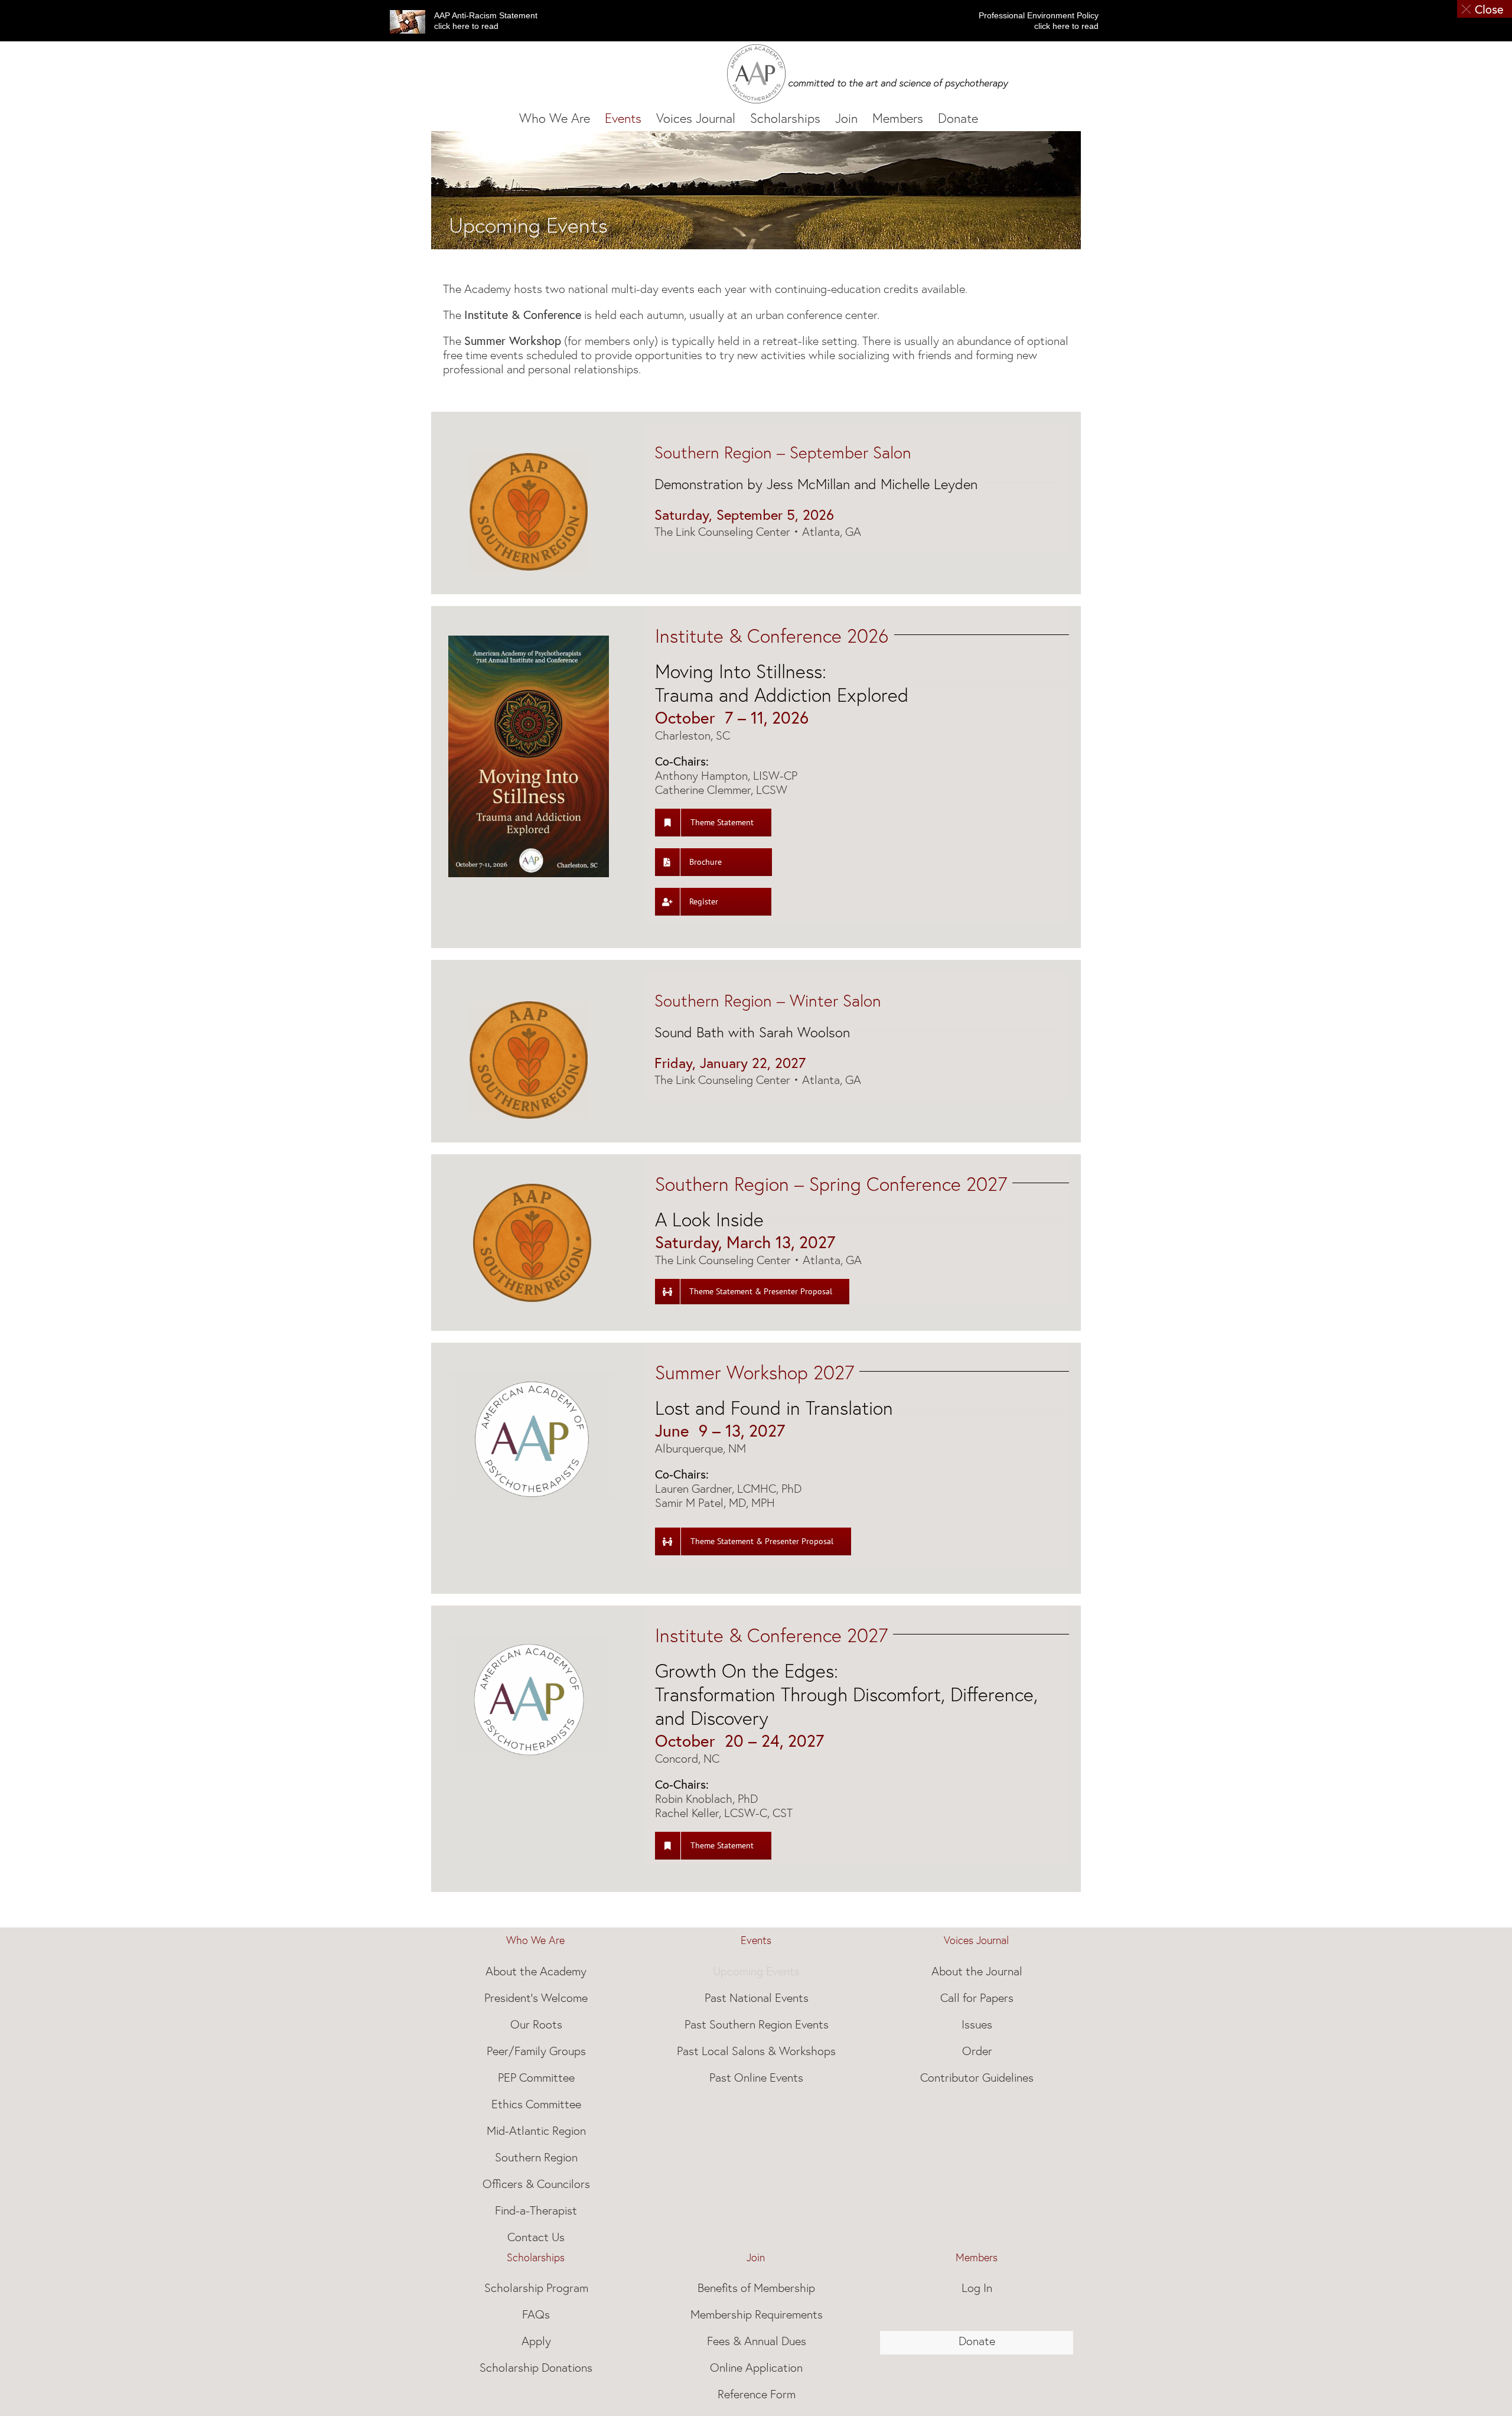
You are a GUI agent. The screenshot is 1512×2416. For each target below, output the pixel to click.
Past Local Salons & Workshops (756, 2051)
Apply (536, 2341)
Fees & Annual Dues (757, 2341)
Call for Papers (977, 1998)
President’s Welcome (536, 1998)
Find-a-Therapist (536, 2210)
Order (977, 2051)
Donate (977, 2341)
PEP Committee (536, 2078)
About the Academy (536, 1971)
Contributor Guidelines (977, 2078)
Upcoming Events (756, 1971)
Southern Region (536, 2157)
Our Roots (536, 2024)
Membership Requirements (757, 2314)
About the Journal (977, 1971)
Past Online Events (756, 2078)
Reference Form (757, 2394)
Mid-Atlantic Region (536, 2131)
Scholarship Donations (536, 2368)
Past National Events (757, 1998)
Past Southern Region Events (757, 2024)
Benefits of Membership (756, 2288)
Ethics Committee (536, 2104)
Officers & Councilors (536, 2184)
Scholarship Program (536, 2288)
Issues (977, 2024)
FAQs (536, 2314)
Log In (977, 2288)
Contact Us (536, 2237)
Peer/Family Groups (536, 2051)
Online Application (756, 2368)
